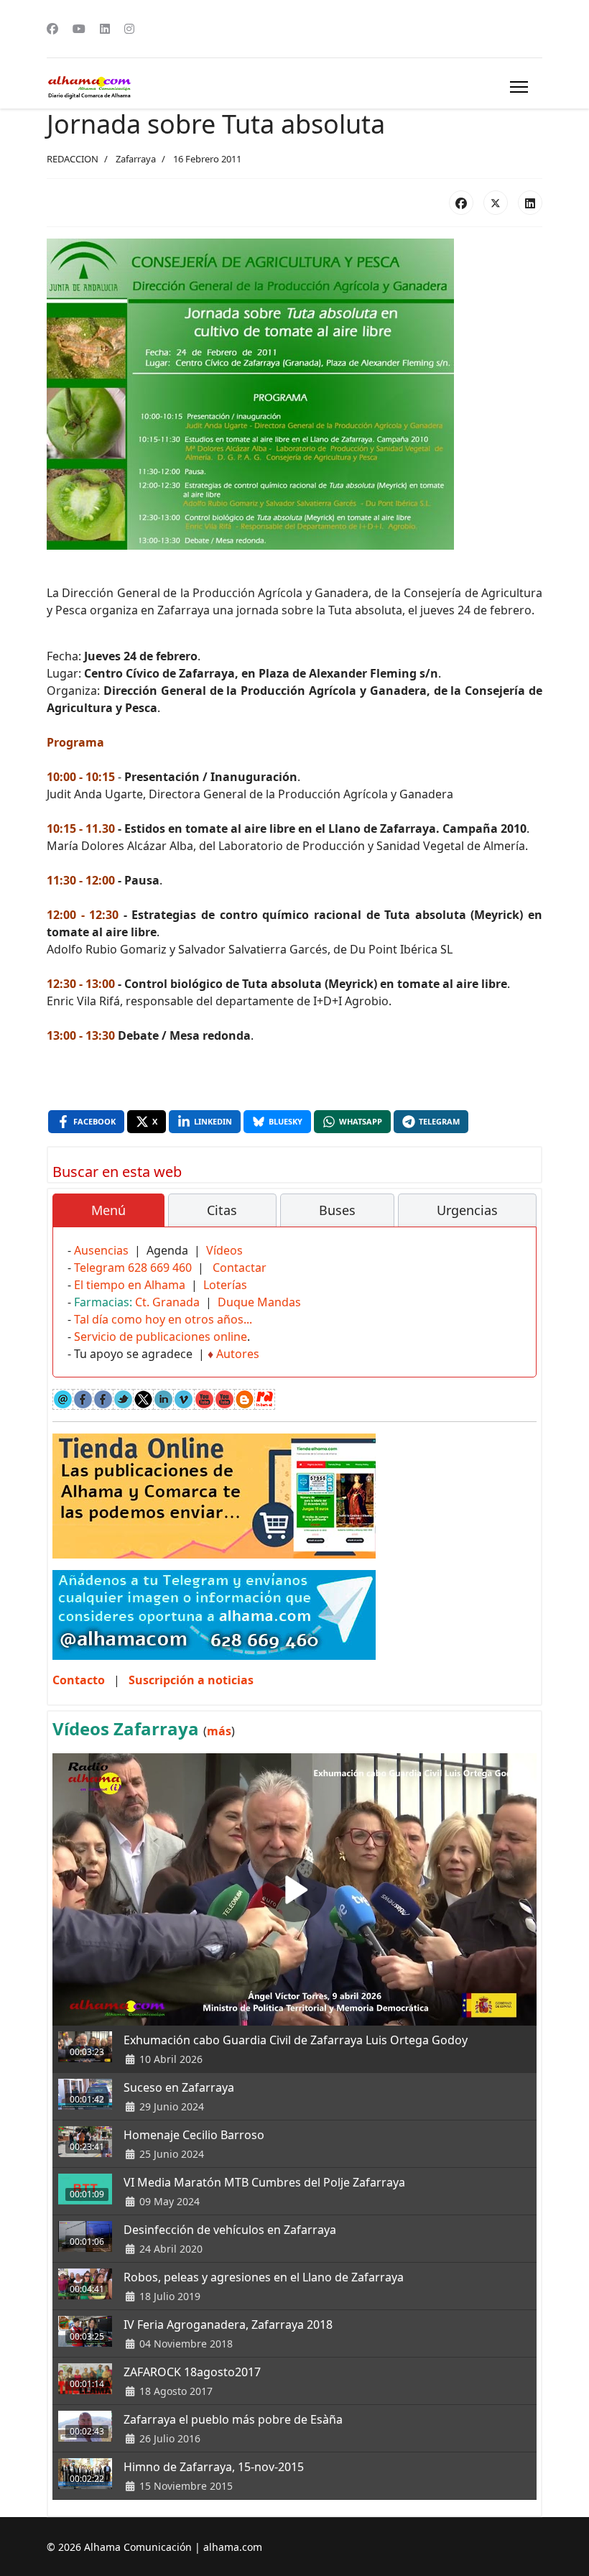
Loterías (225, 1285)
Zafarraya (136, 159)
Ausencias (101, 1250)
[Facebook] (52, 29)
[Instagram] (129, 29)
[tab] (108, 1211)
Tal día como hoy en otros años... (163, 1319)
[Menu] (519, 87)
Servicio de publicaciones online (161, 1337)
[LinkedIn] (530, 203)
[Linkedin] (105, 29)
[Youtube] (79, 29)
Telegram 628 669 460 (133, 1268)
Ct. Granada (167, 1302)
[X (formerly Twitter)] (496, 203)
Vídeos (224, 1250)
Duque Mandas (259, 1302)
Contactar (240, 1268)
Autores (238, 1354)
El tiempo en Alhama (130, 1285)
